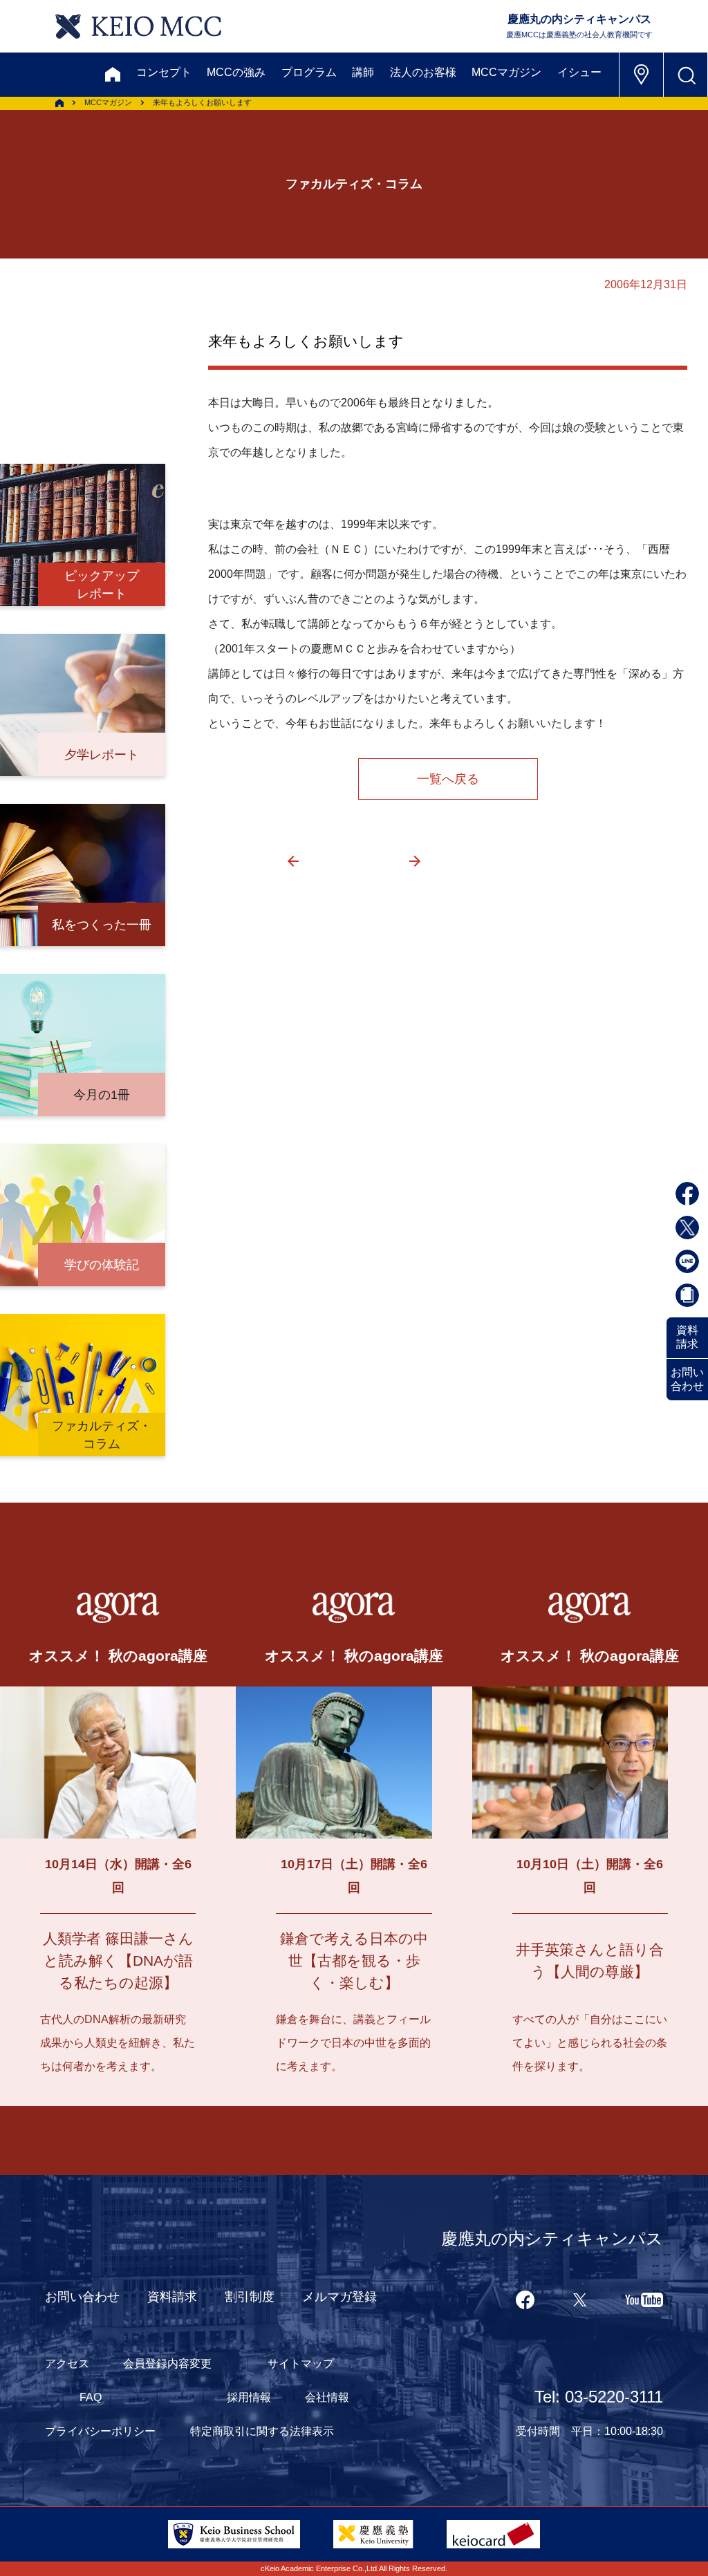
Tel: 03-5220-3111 (599, 2397)
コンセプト (164, 72)
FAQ (91, 2397)
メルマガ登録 (339, 2297)
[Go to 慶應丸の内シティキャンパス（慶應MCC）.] (59, 103)
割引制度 (250, 2297)
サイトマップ (301, 2363)
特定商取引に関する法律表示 (262, 2431)
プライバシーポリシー (100, 2431)
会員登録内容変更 (167, 2363)
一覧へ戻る (448, 779)
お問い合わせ (687, 1379)
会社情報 (327, 2397)
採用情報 (249, 2397)
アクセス (67, 2363)
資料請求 (687, 1337)
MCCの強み (236, 72)
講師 (363, 72)
